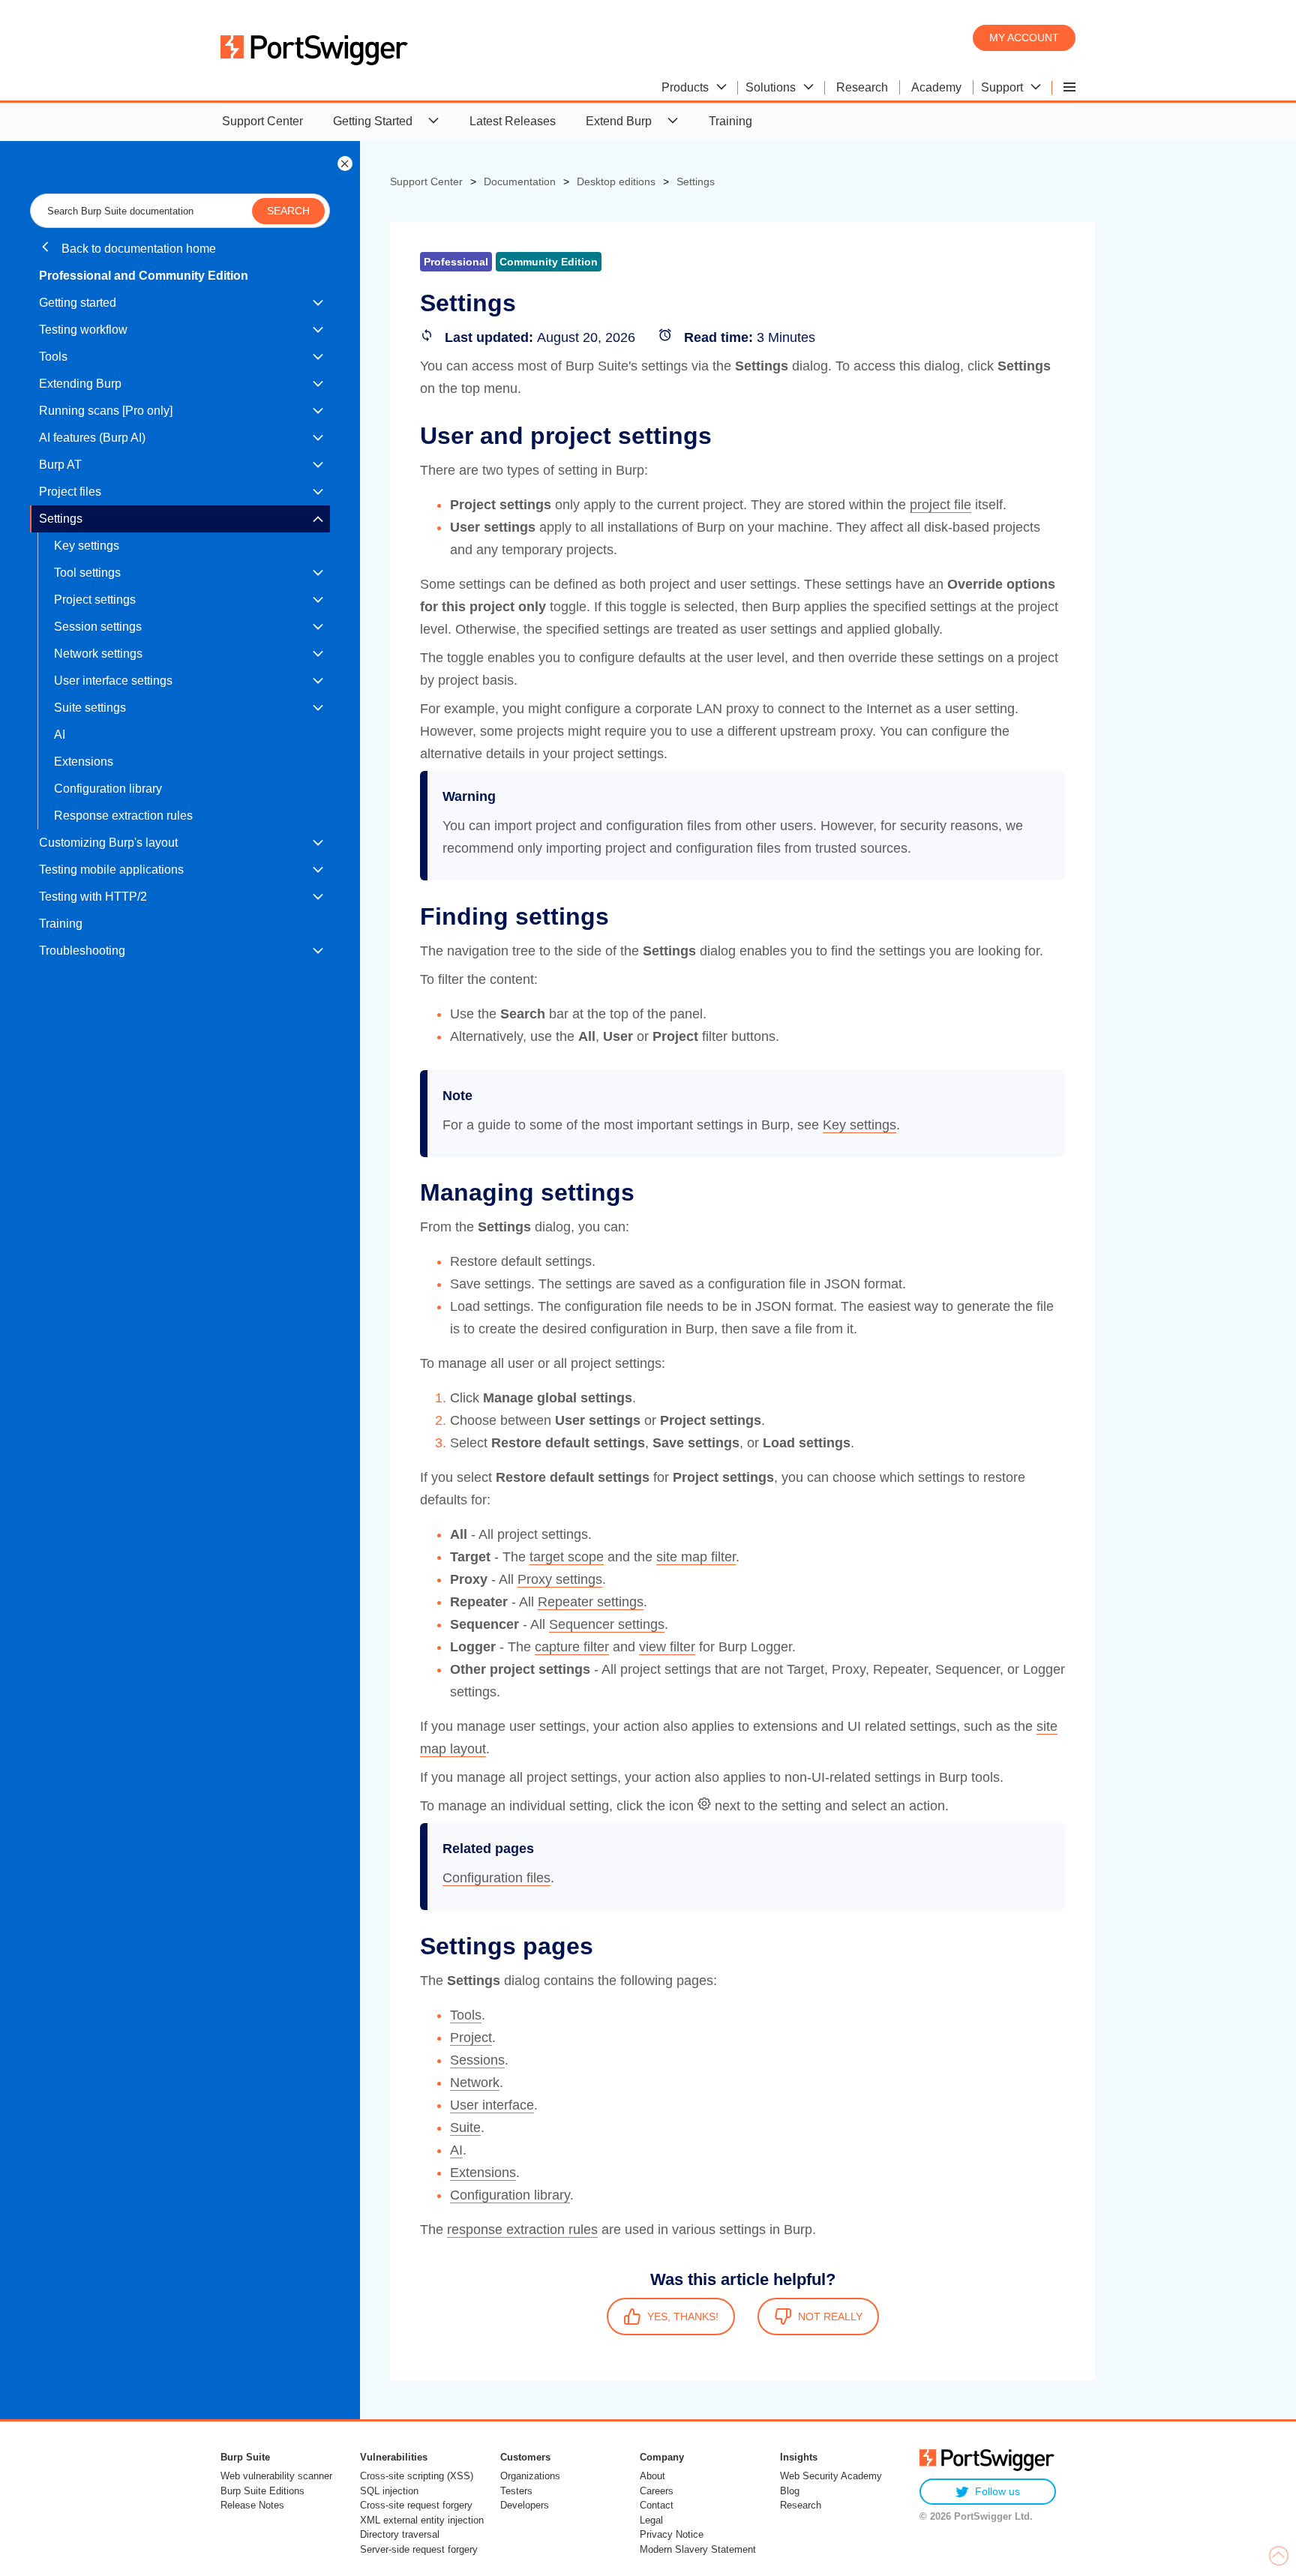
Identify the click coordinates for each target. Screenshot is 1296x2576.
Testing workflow (83, 330)
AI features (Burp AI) (92, 438)
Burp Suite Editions (262, 2491)
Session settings (98, 627)
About (652, 2476)
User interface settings (113, 681)
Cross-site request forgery (416, 2505)
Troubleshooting (82, 951)
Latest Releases (513, 121)
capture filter (572, 1647)
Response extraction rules (123, 816)
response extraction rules (522, 2230)
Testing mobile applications (111, 870)
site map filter (696, 1557)
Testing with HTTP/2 (93, 897)
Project (471, 2038)
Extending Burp (80, 384)
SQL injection (389, 2491)
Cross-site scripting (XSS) (417, 2476)
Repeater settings (591, 1602)
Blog (790, 2491)
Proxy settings (560, 1579)
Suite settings (90, 708)
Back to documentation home (137, 249)
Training (730, 121)
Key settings (87, 546)
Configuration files (496, 1878)
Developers (525, 2505)
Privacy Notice (672, 2534)
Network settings (98, 654)
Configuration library (108, 789)
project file (940, 505)
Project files (70, 492)
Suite (465, 2128)
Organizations (530, 2476)
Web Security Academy (831, 2476)
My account (1024, 37)
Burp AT (60, 465)
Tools (53, 357)
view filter (667, 1647)
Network (475, 2083)
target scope (567, 1557)
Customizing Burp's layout (108, 843)
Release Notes (252, 2505)
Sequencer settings (607, 1624)
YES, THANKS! (683, 2317)
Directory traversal (400, 2534)
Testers (516, 2491)
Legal (651, 2520)
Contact (657, 2505)
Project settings (95, 600)
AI (60, 735)
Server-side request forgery (419, 2549)
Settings (61, 519)
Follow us (997, 2491)
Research (801, 2505)
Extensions (84, 762)
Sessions (477, 2060)
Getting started (78, 303)
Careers (657, 2491)
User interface (492, 2105)
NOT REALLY (830, 2317)
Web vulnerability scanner (276, 2476)
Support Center (262, 121)
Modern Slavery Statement (698, 2549)
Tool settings (87, 573)
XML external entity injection (422, 2520)
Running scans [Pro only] (106, 411)
